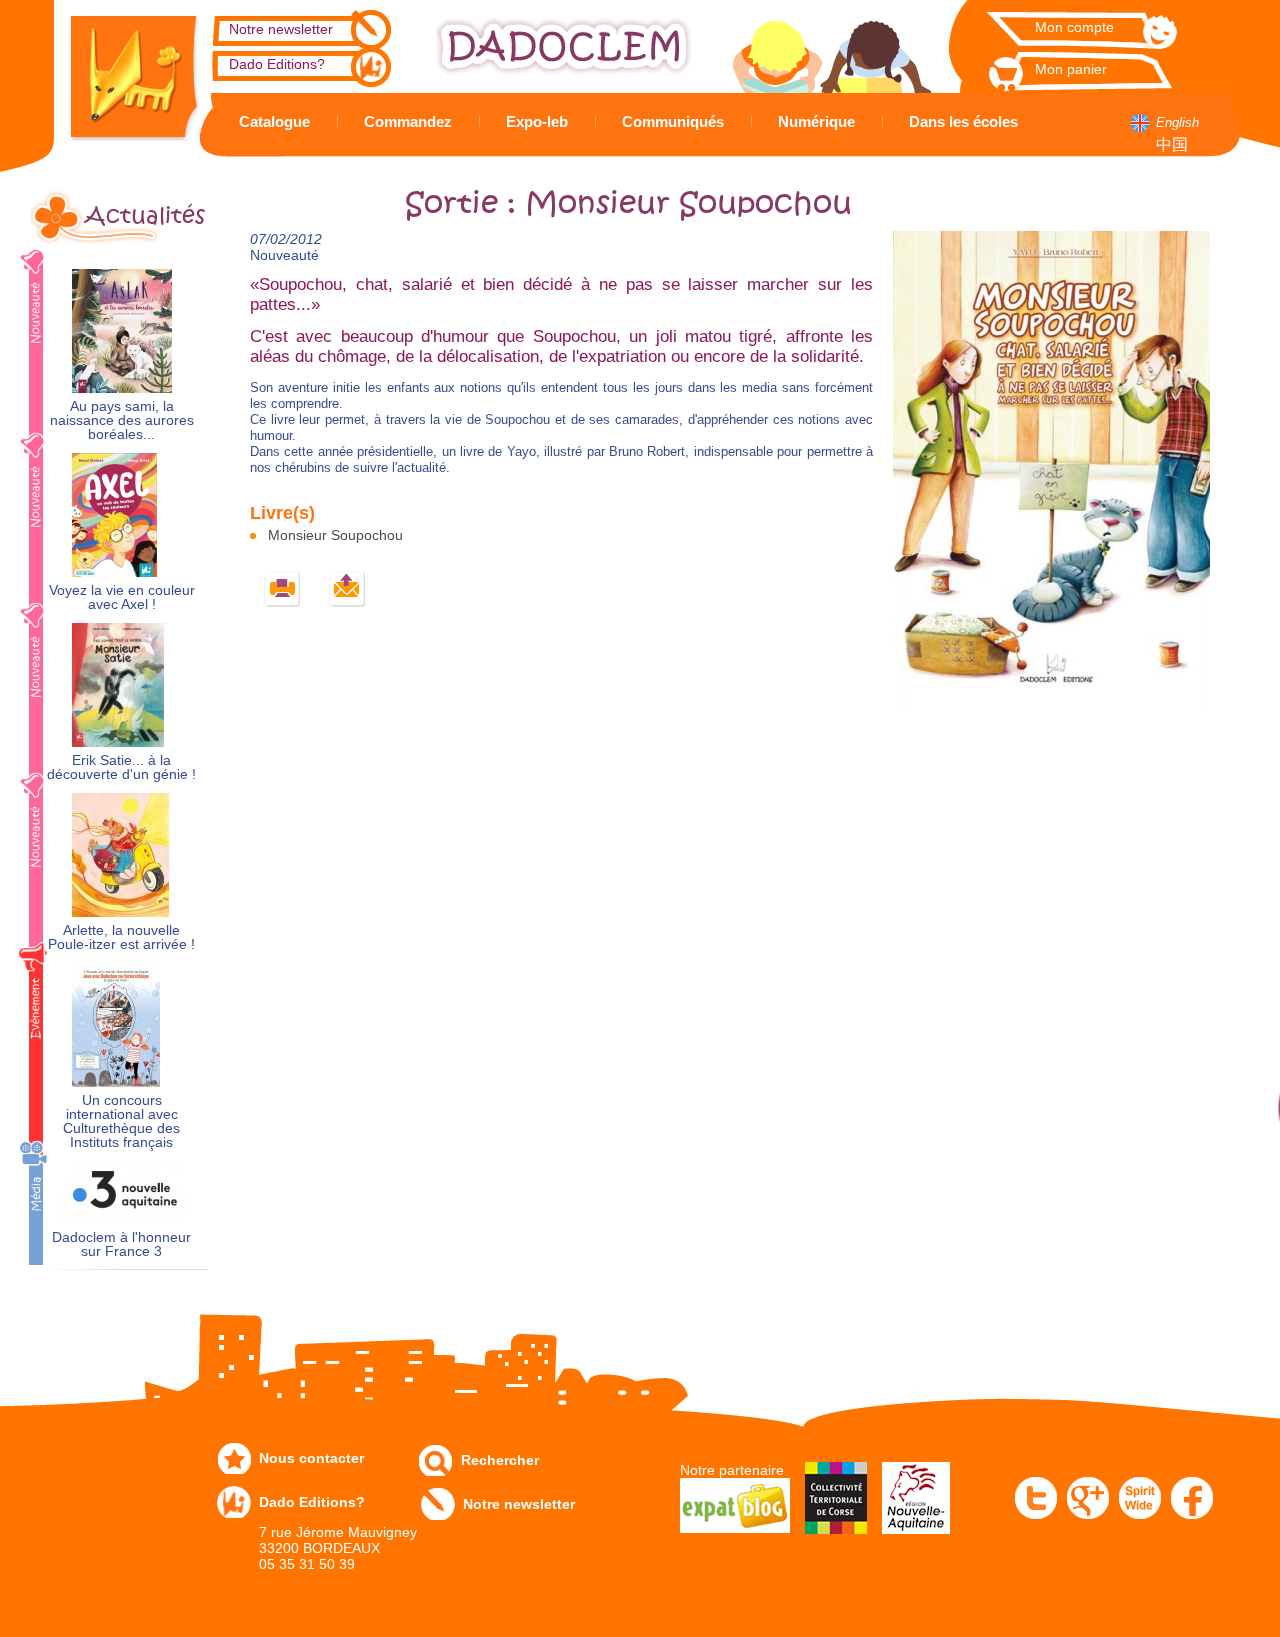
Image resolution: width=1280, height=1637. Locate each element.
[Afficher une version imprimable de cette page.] (282, 589)
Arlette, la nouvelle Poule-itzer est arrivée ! (121, 937)
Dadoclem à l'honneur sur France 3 (121, 1244)
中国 (1172, 144)
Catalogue (274, 121)
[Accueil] (120, 70)
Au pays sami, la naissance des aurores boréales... (122, 420)
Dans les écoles (963, 121)
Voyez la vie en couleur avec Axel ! (122, 597)
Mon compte (1074, 27)
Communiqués (673, 121)
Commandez (408, 121)
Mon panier (1071, 69)
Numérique (816, 121)
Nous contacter (311, 1458)
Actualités (145, 216)
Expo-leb (537, 121)
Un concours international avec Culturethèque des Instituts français (121, 1121)
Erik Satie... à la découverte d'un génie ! (121, 767)
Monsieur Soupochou (335, 535)
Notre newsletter (281, 29)
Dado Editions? (277, 64)
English (1177, 122)
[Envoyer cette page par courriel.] (347, 589)
